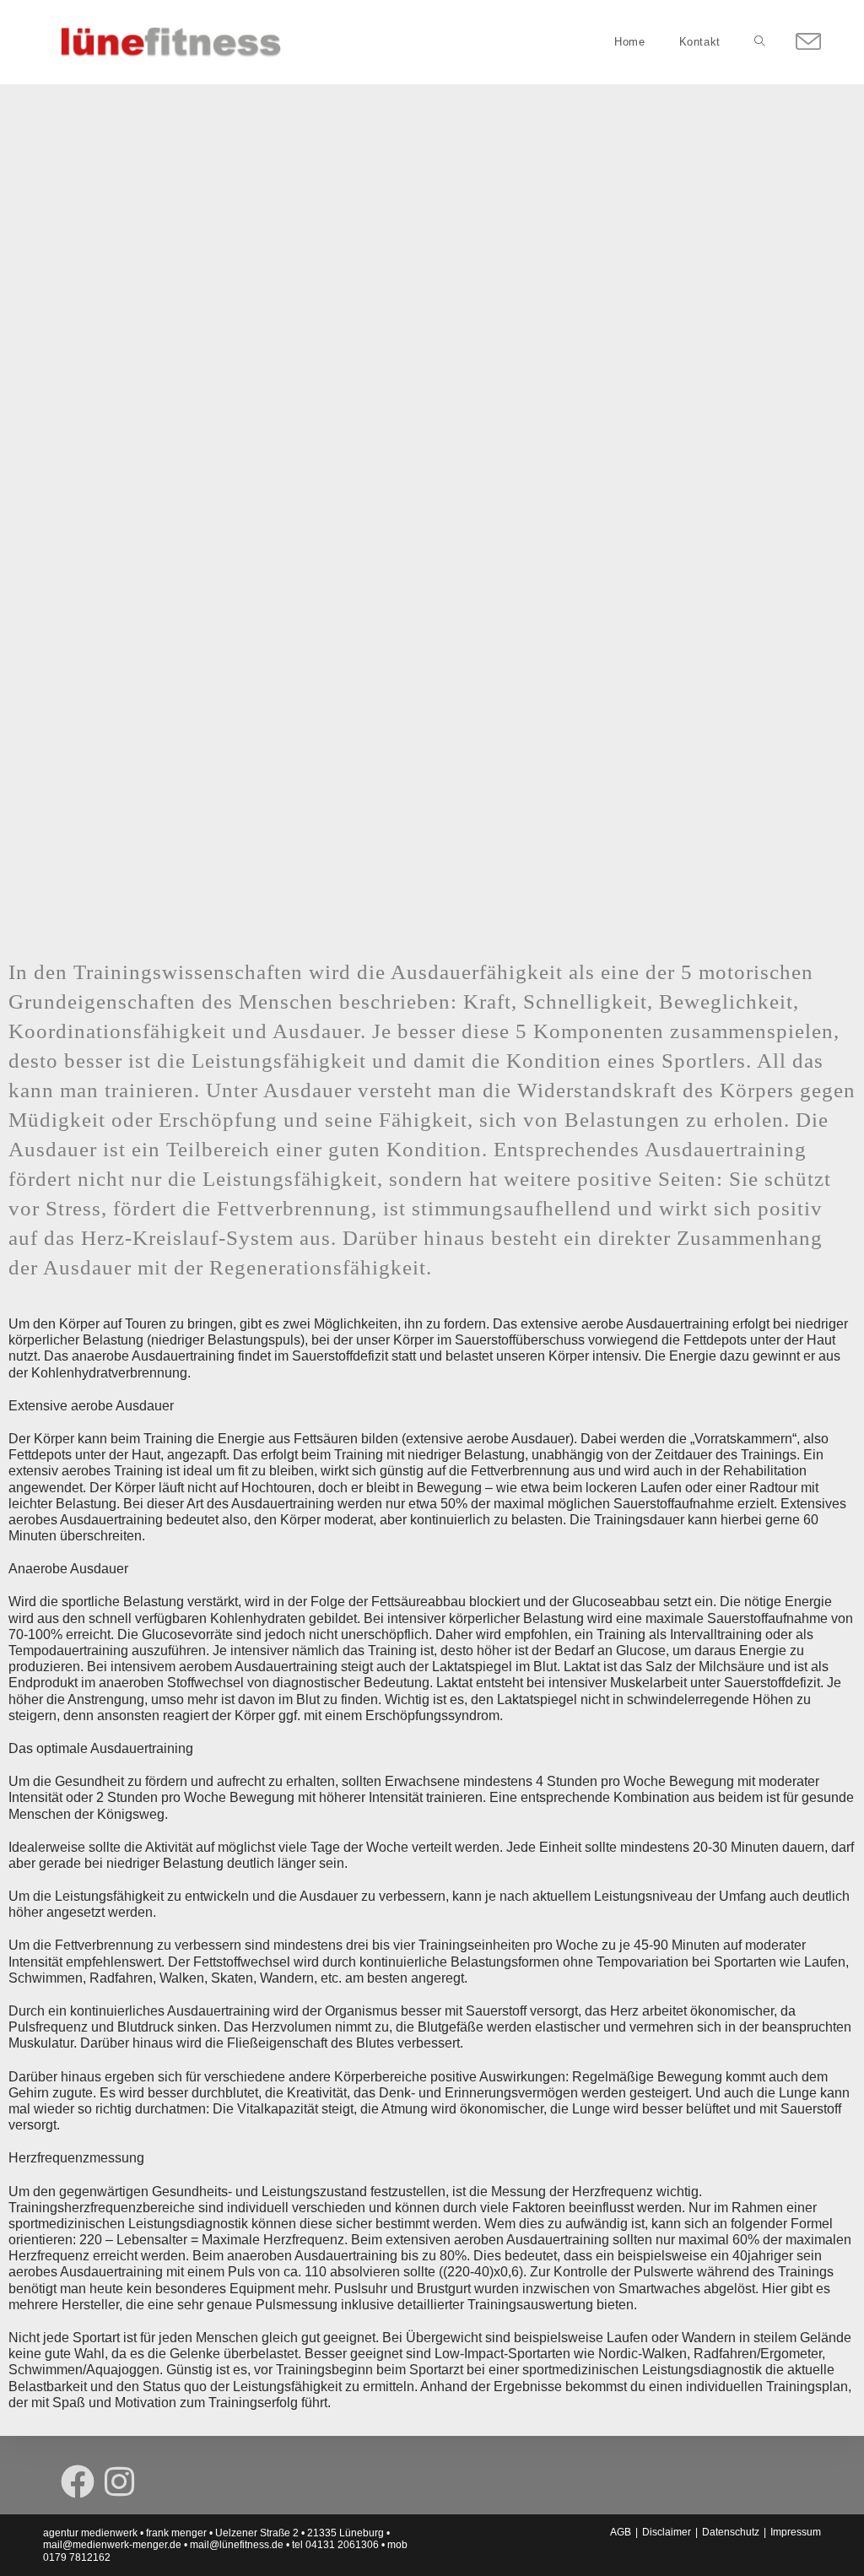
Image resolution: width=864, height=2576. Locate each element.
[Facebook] (78, 2481)
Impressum (796, 2532)
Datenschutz (731, 2532)
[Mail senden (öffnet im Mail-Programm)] (808, 42)
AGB (621, 2532)
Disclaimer (667, 2532)
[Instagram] (119, 2481)
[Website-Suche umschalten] (760, 42)
